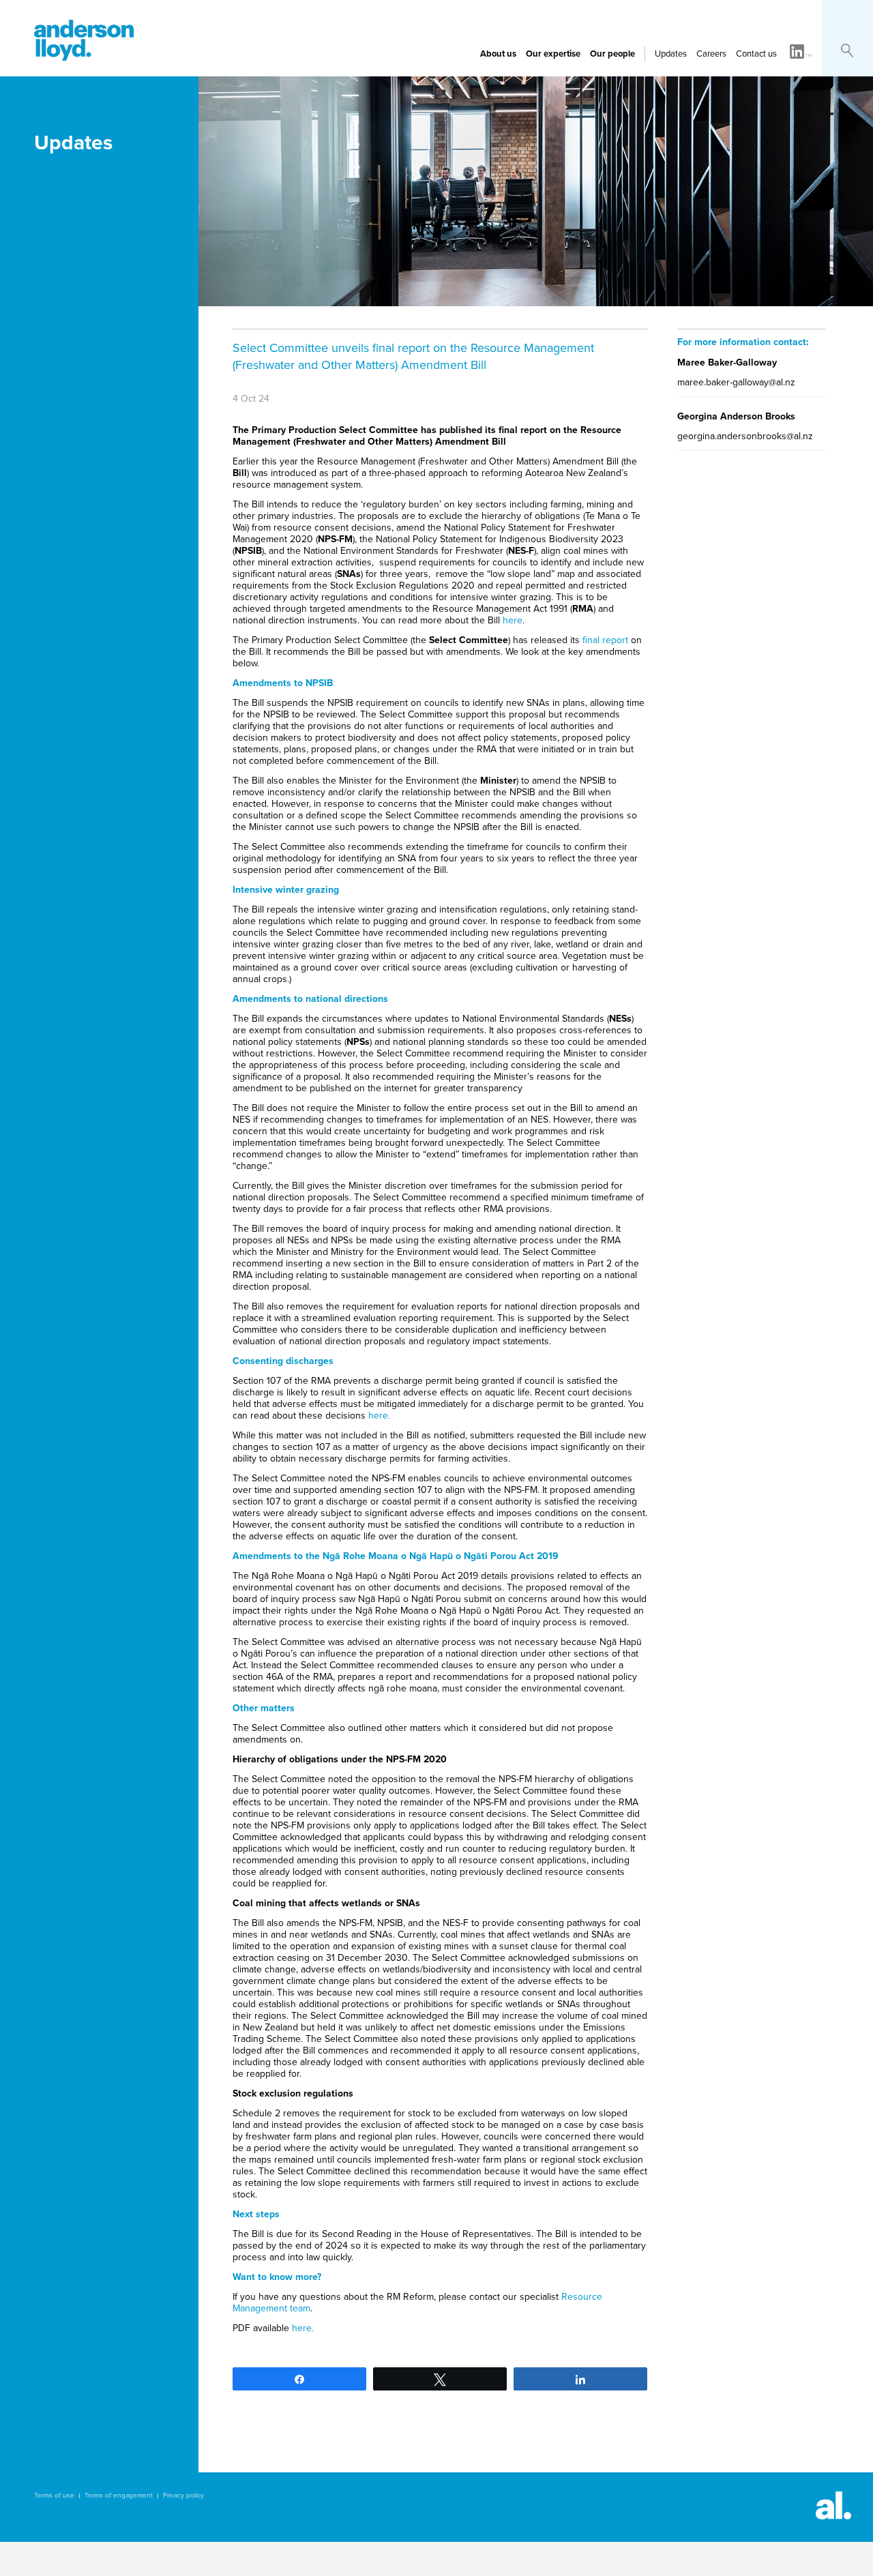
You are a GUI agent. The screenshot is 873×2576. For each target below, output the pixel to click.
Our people (612, 54)
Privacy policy (183, 2496)
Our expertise (553, 54)
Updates (671, 54)
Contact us (756, 54)
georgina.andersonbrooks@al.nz (745, 436)
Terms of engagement (119, 2496)
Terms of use (54, 2496)
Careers (711, 54)
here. (379, 1416)
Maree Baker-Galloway (727, 362)
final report (605, 640)
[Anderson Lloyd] (84, 57)
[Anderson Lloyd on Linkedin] (801, 53)
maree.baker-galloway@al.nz (736, 382)
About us (498, 54)
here (513, 620)
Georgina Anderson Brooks (736, 416)
